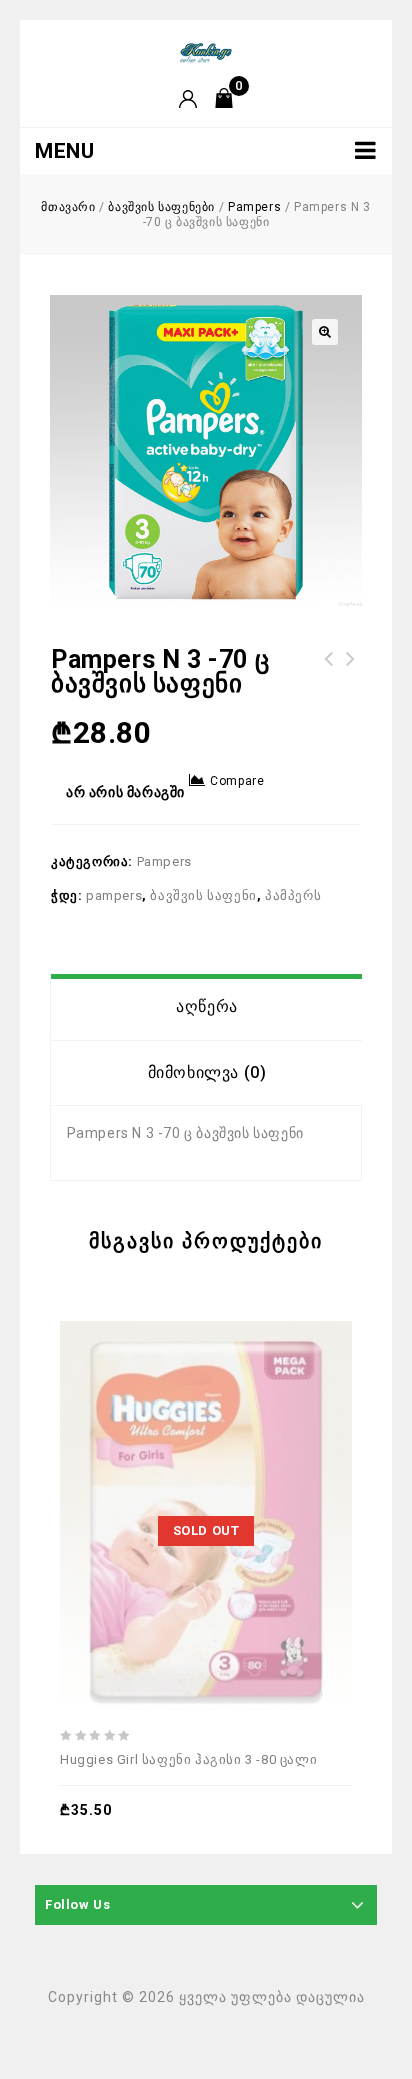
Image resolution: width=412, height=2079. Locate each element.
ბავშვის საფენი (203, 895)
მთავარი (68, 207)
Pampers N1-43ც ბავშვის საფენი (329, 671)
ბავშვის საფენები (161, 207)
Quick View (256, 1462)
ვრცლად (164, 1462)
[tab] (207, 1007)
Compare (237, 781)
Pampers (254, 207)
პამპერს (293, 895)
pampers (114, 895)
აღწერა (207, 1006)
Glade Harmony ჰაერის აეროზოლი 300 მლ (351, 671)
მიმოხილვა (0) (207, 1072)
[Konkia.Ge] (206, 51)
